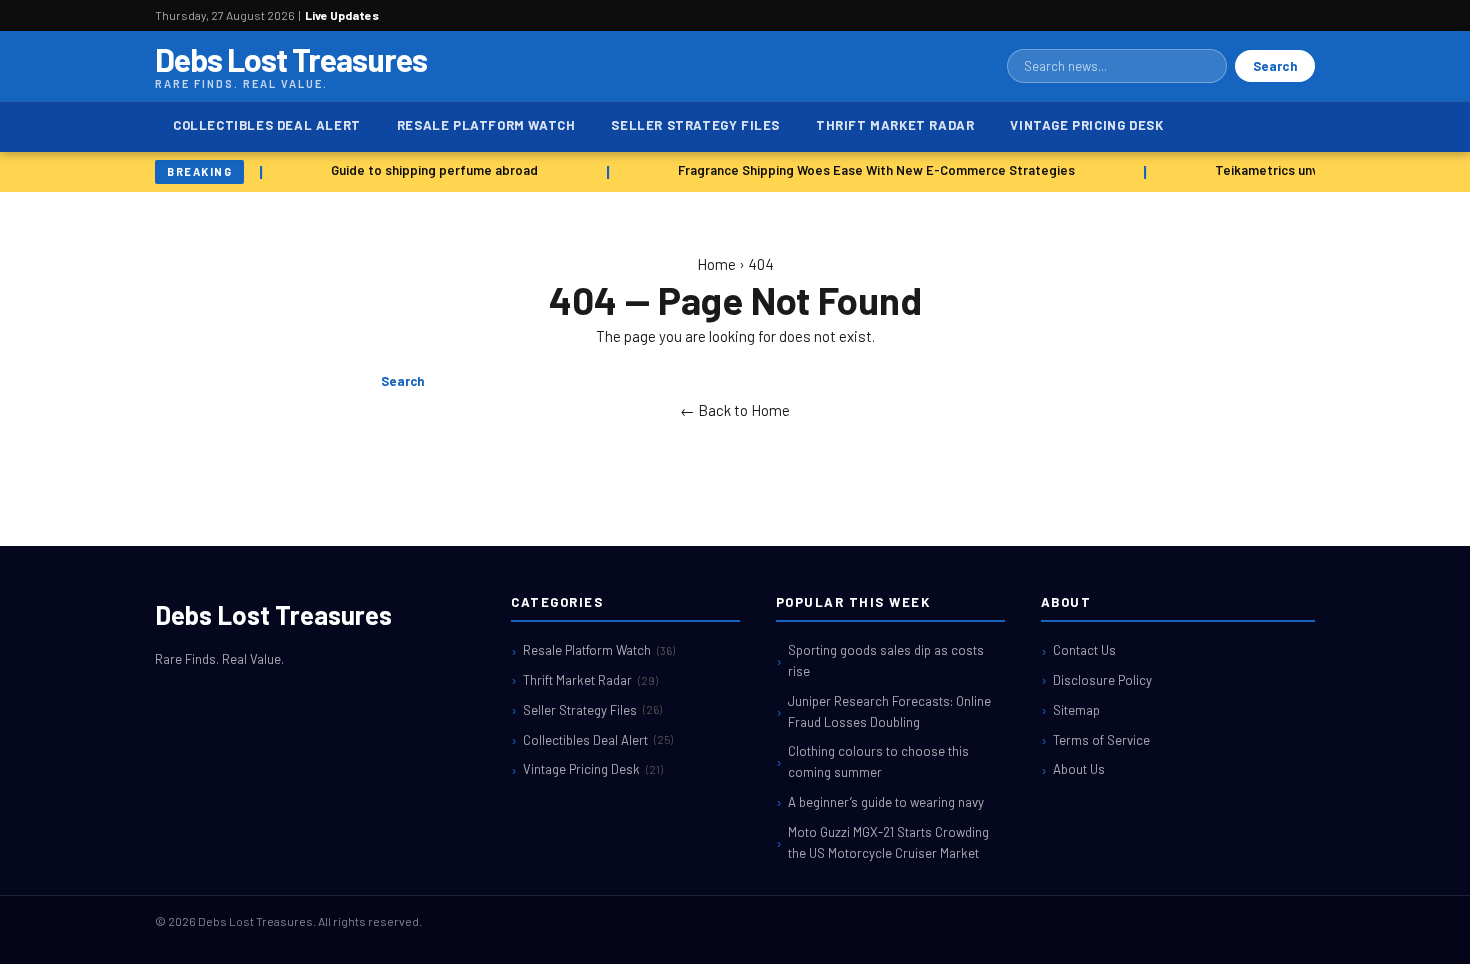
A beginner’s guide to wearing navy (886, 802)
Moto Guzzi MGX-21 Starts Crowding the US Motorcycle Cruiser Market (888, 842)
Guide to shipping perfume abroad (430, 170)
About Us (1079, 769)
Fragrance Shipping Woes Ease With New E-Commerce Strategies (872, 170)
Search (1275, 66)
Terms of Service (1101, 740)
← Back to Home (735, 410)
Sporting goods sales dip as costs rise (886, 660)
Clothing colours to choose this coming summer (878, 761)
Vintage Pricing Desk (1086, 125)
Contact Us (1084, 650)
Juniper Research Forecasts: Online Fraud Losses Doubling (889, 711)
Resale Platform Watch (486, 125)
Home (716, 264)
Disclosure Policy (1102, 680)
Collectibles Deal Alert (267, 125)
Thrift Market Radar (895, 125)
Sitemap (1076, 710)
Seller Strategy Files (695, 125)
